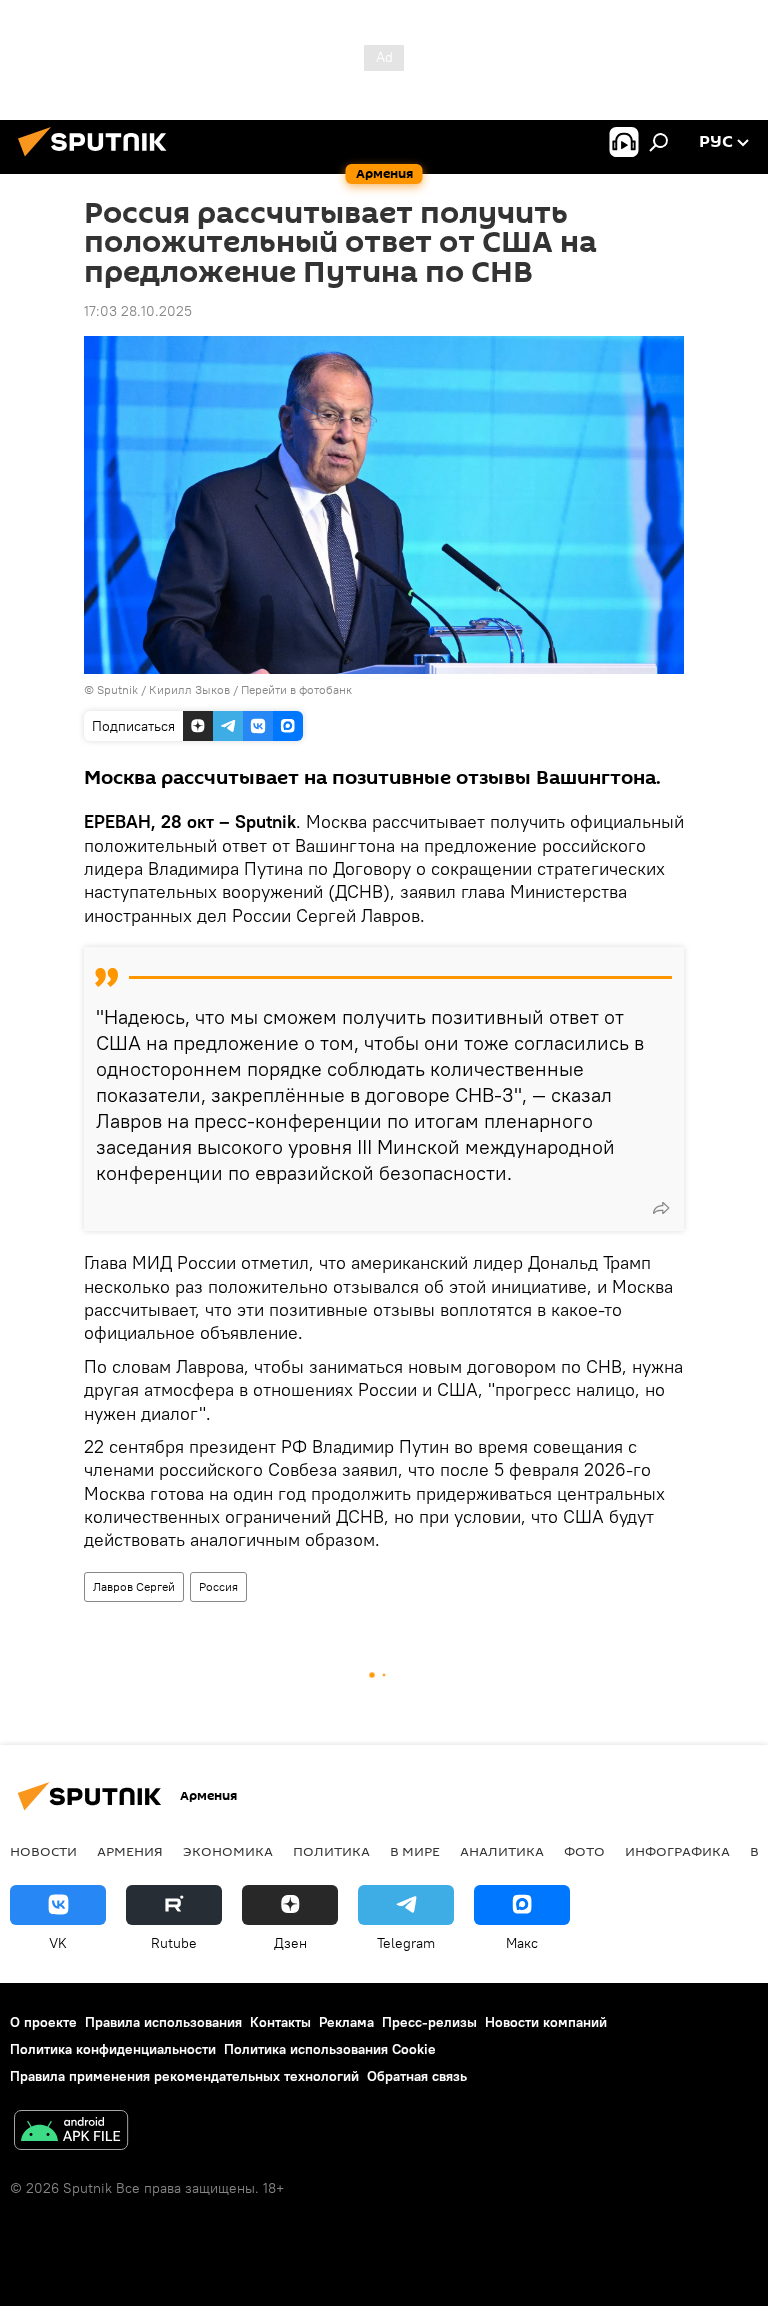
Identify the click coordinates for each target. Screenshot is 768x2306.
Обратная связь (417, 2076)
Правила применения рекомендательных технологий (184, 2076)
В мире (415, 1851)
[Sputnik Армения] (98, 159)
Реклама (346, 2022)
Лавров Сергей (134, 1586)
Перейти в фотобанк (296, 689)
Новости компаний (546, 2022)
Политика (331, 1851)
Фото (584, 1851)
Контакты (280, 2022)
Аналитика (502, 1851)
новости (43, 1851)
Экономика (228, 1851)
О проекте (43, 2022)
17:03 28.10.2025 (138, 311)
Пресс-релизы (429, 2022)
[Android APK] (71, 2132)
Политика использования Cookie (330, 2049)
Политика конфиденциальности (113, 2049)
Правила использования (163, 2022)
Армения (130, 1851)
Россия (218, 1586)
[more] (661, 1208)
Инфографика (677, 1851)
